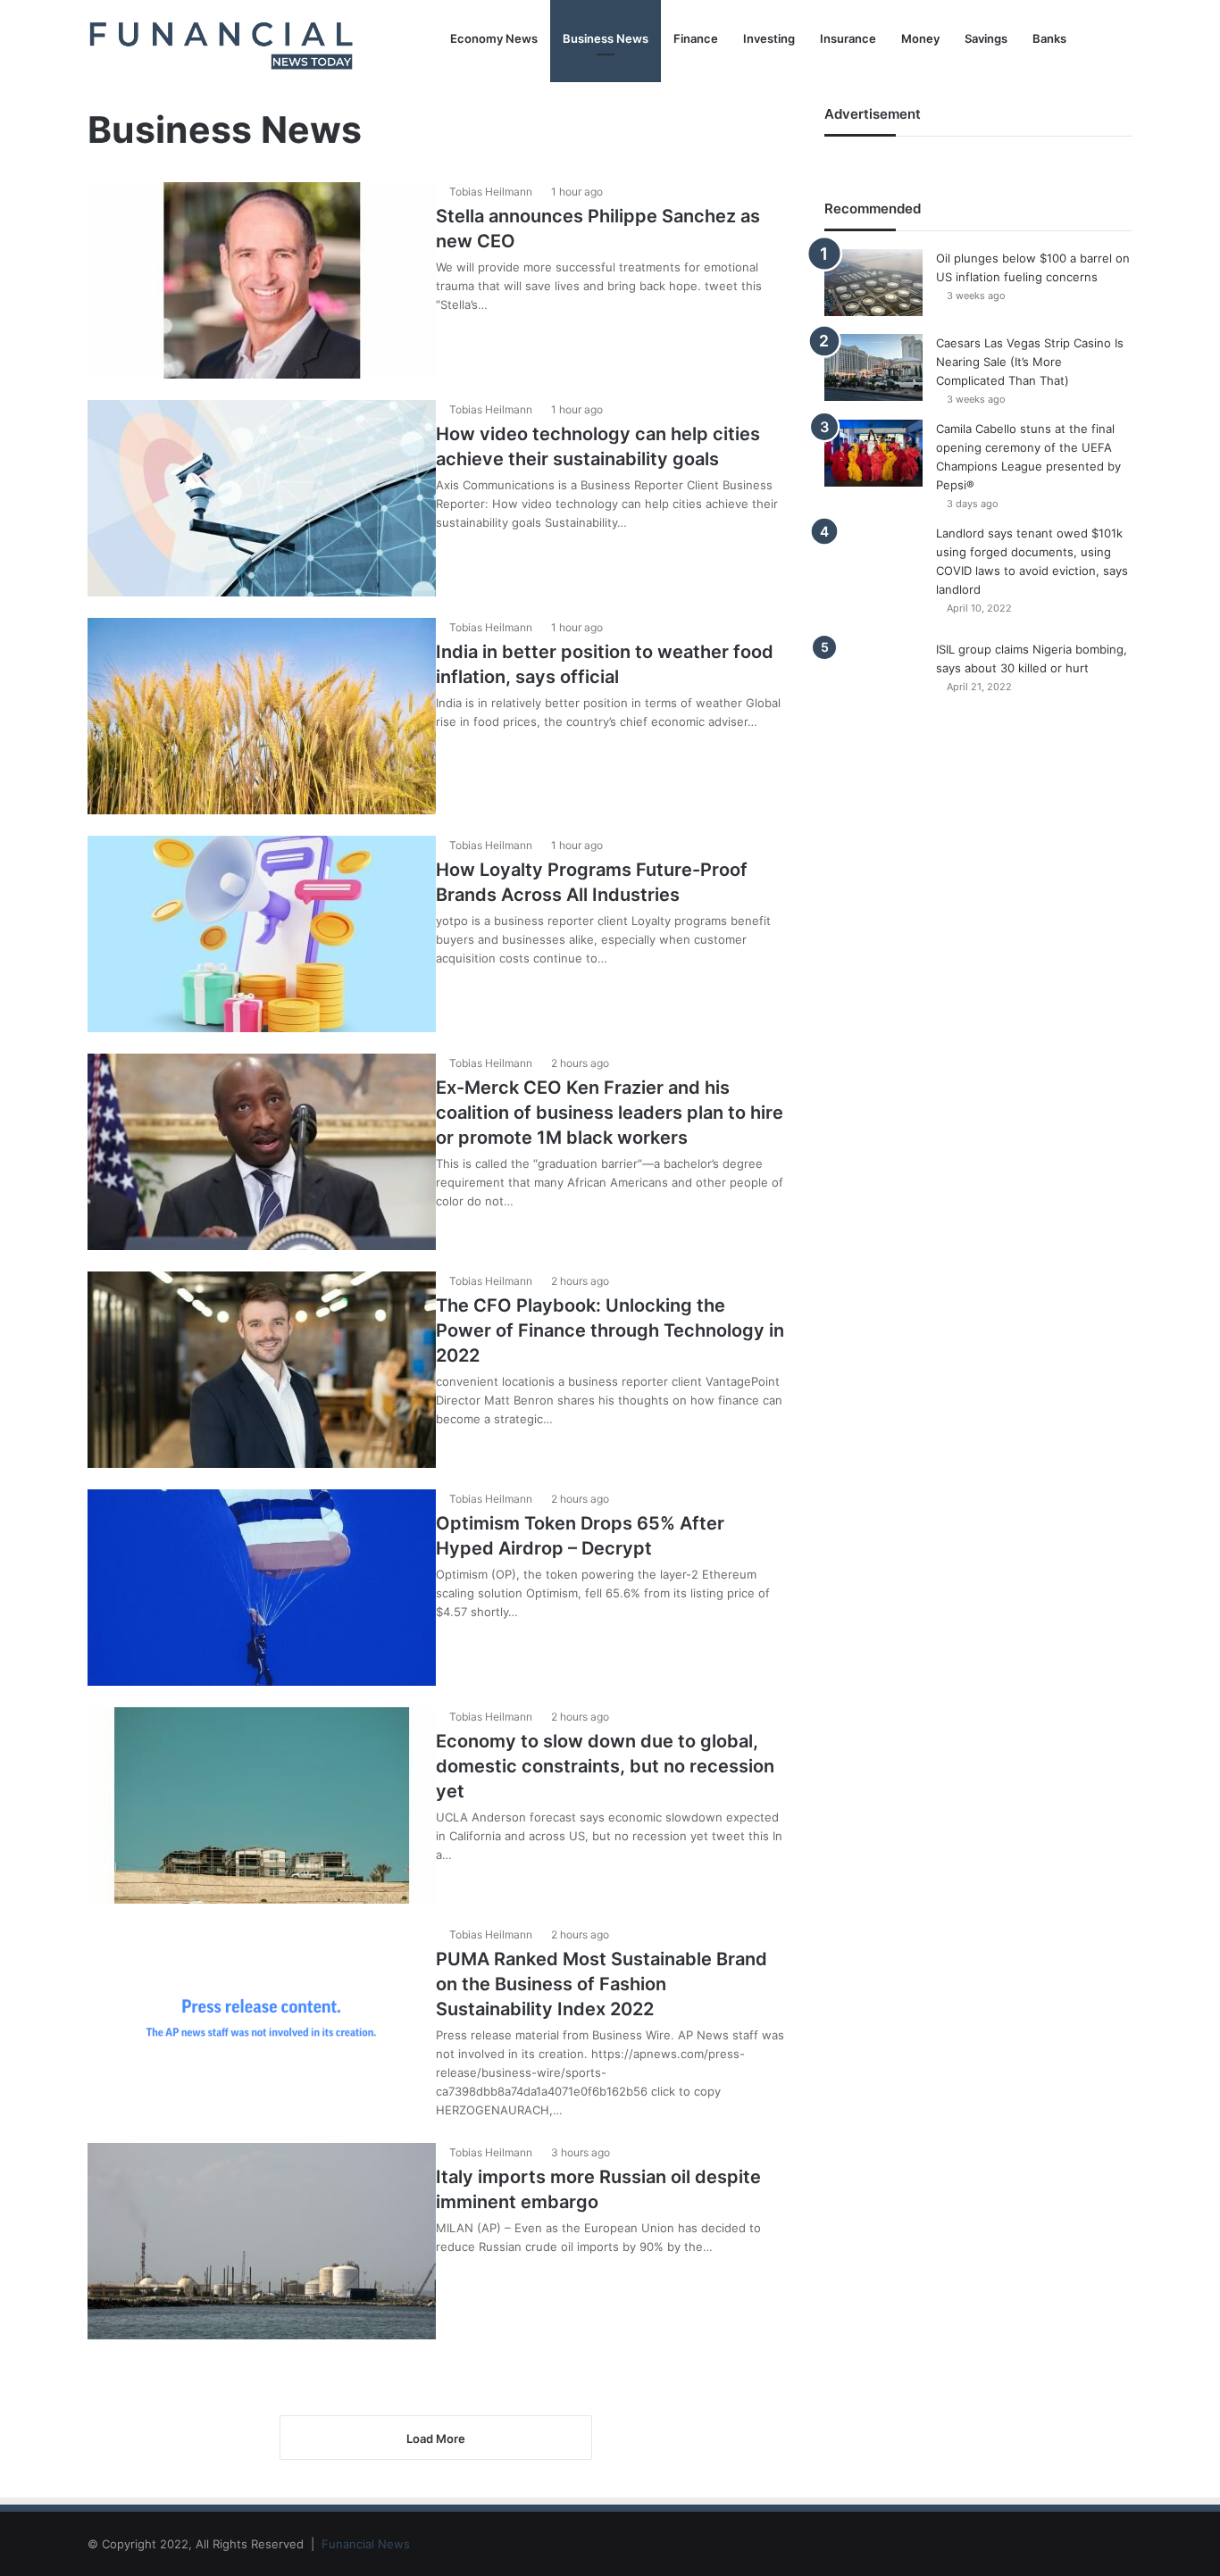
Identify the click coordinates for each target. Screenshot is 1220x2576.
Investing (769, 38)
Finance (696, 38)
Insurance (848, 38)
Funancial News (366, 2544)
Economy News (494, 38)
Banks (1049, 38)
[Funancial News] (221, 44)
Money (920, 38)
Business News (606, 38)
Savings (986, 38)
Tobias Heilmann (491, 192)
